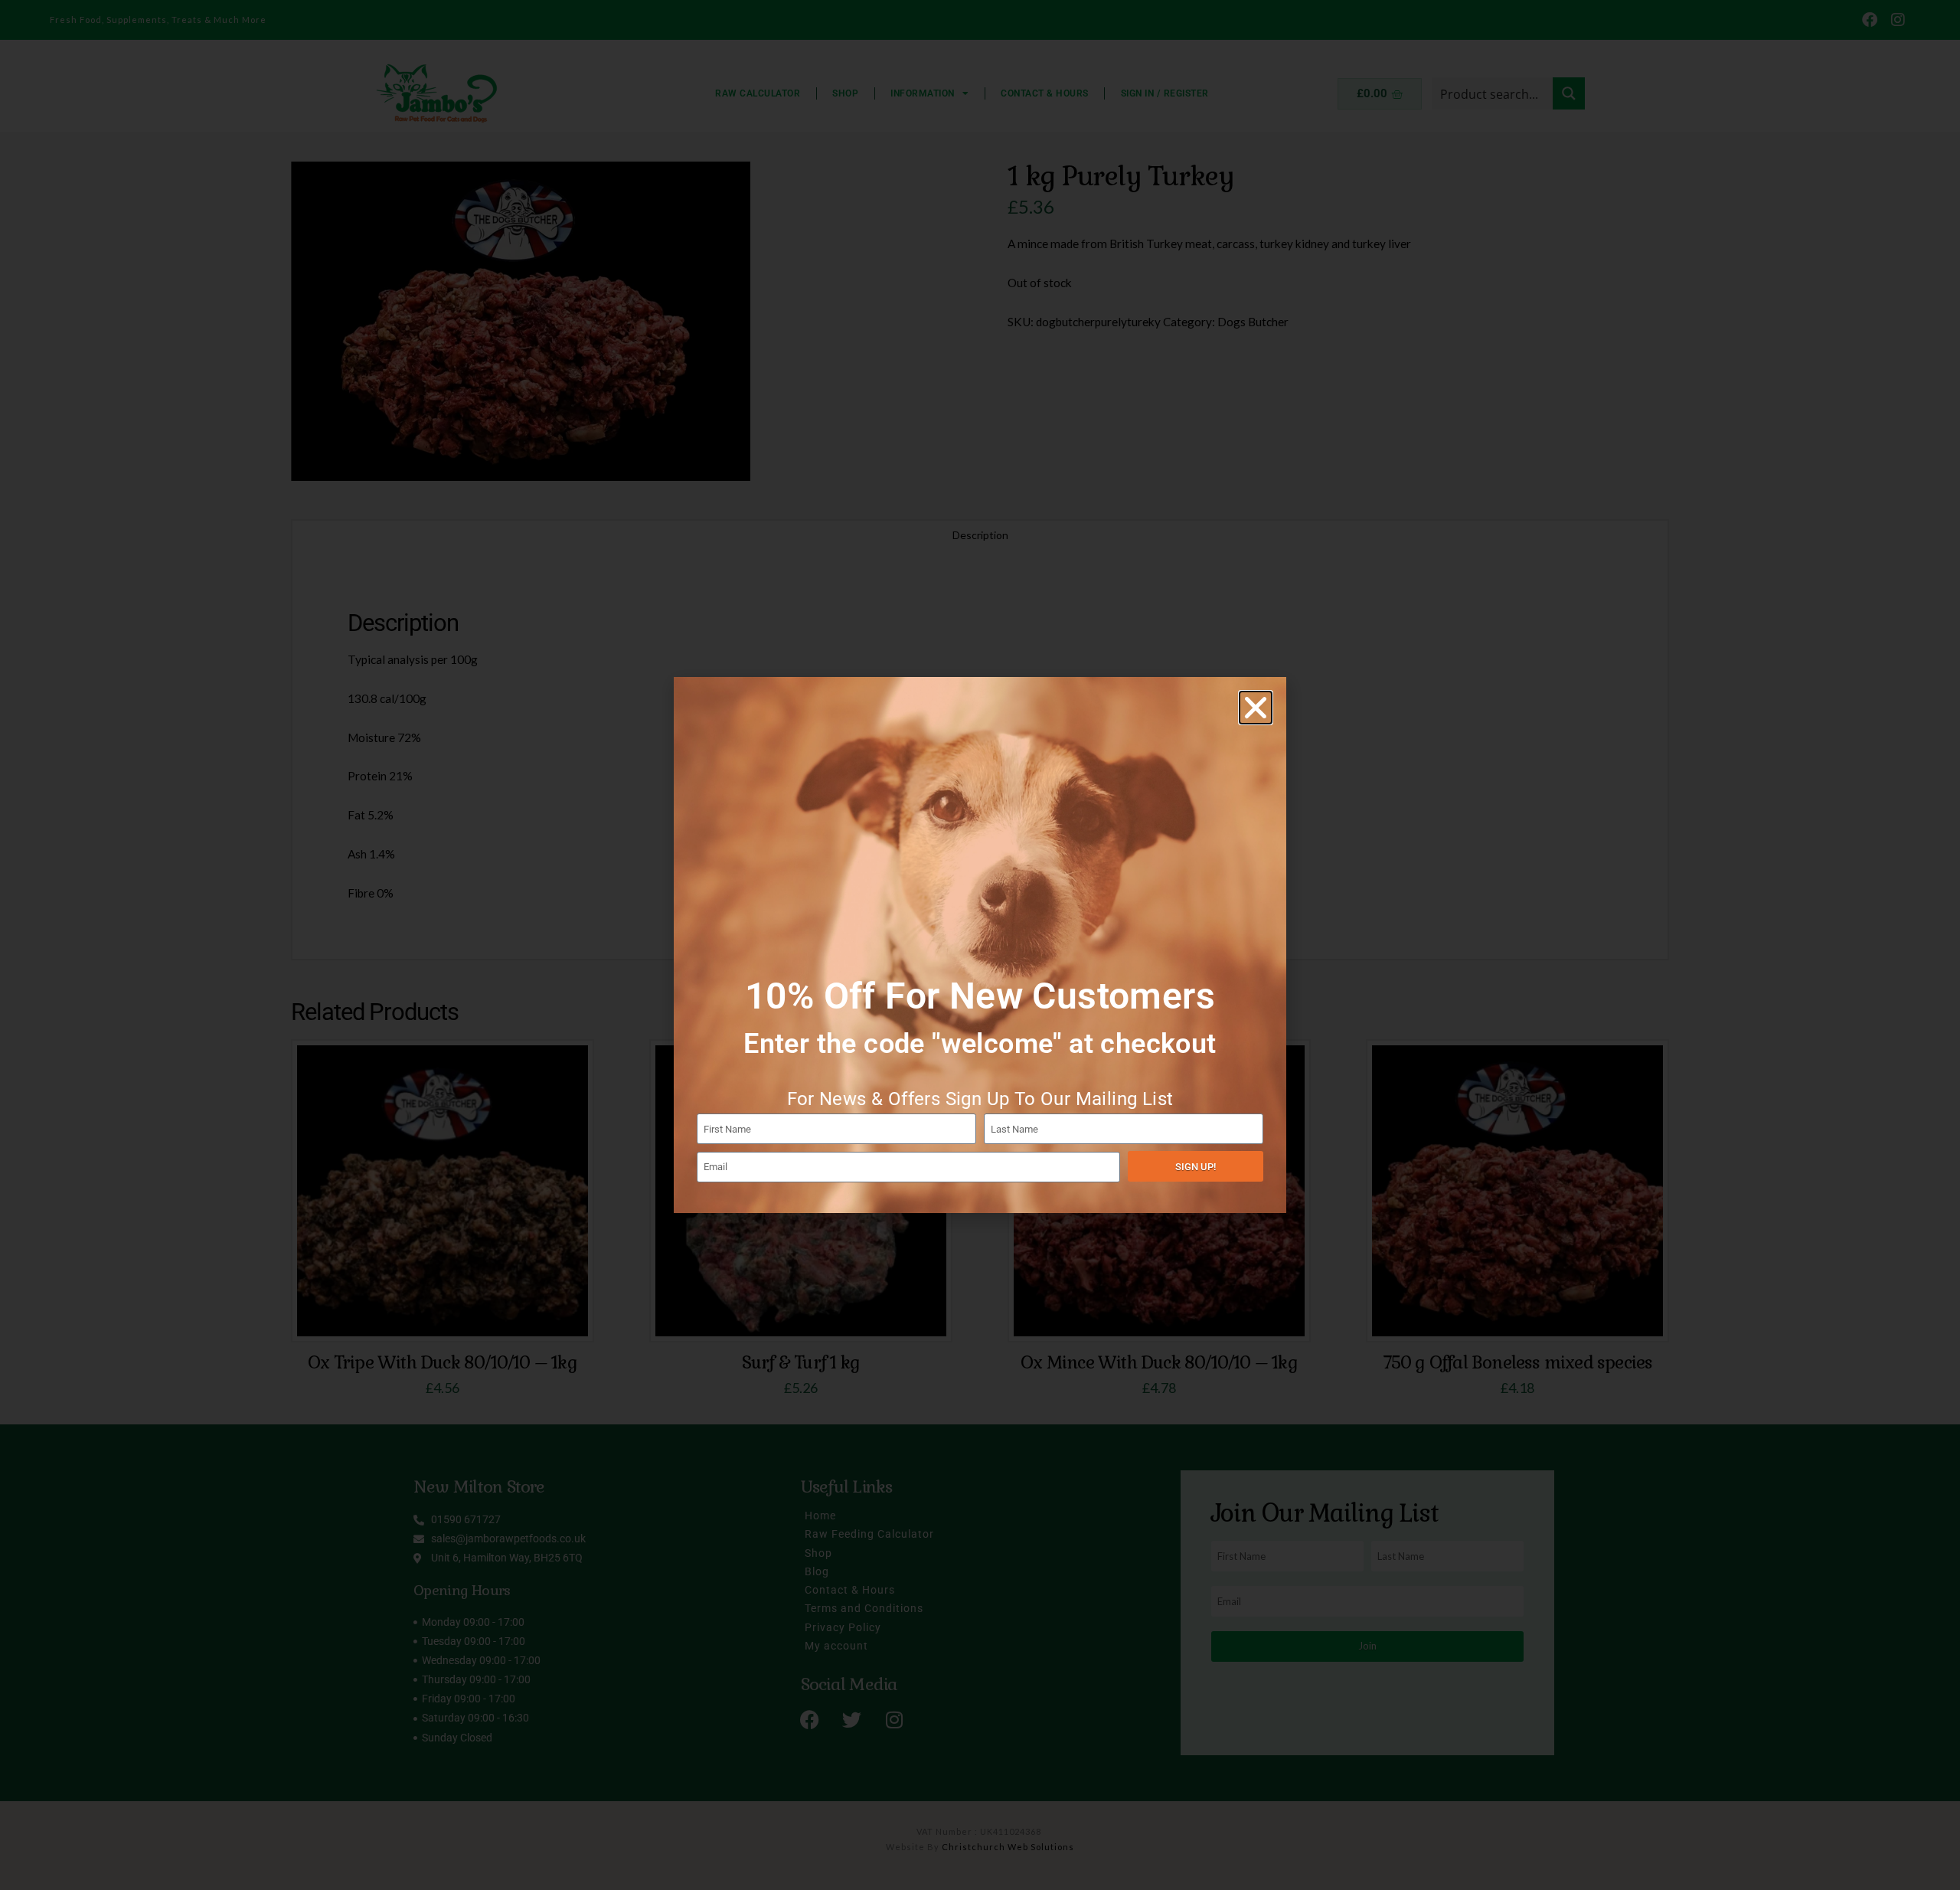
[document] (980, 945)
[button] (1256, 708)
